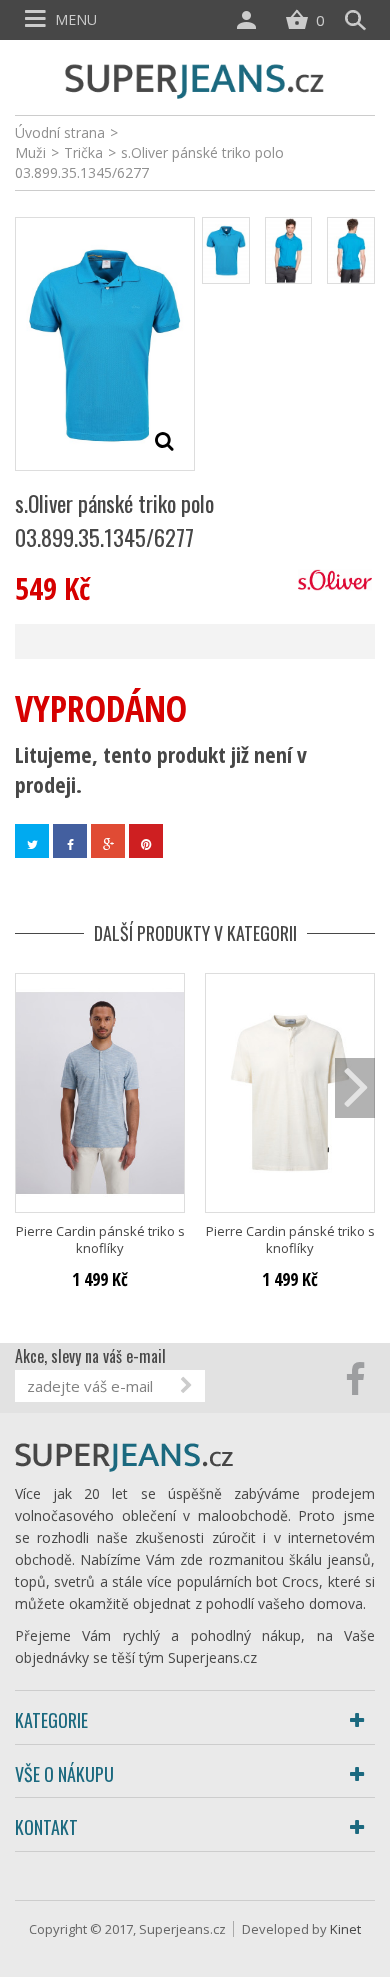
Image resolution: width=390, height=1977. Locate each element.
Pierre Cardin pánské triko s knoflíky (100, 1240)
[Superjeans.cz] (195, 78)
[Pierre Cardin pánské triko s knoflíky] (100, 1093)
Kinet (345, 1929)
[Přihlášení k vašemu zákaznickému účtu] (251, 20)
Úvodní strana (60, 132)
